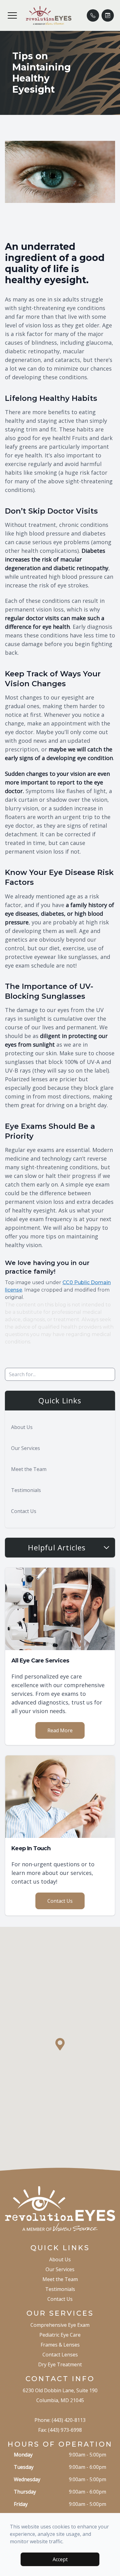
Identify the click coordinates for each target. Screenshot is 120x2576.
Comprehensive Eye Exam (60, 2325)
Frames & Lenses (60, 2345)
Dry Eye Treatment (60, 2364)
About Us (22, 1427)
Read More (60, 1730)
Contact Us (24, 1511)
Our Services (26, 1448)
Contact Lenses (60, 2355)
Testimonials (26, 1490)
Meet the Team (29, 1469)
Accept (60, 2559)
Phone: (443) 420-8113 (60, 2420)
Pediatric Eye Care (60, 2335)
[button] (12, 15)
